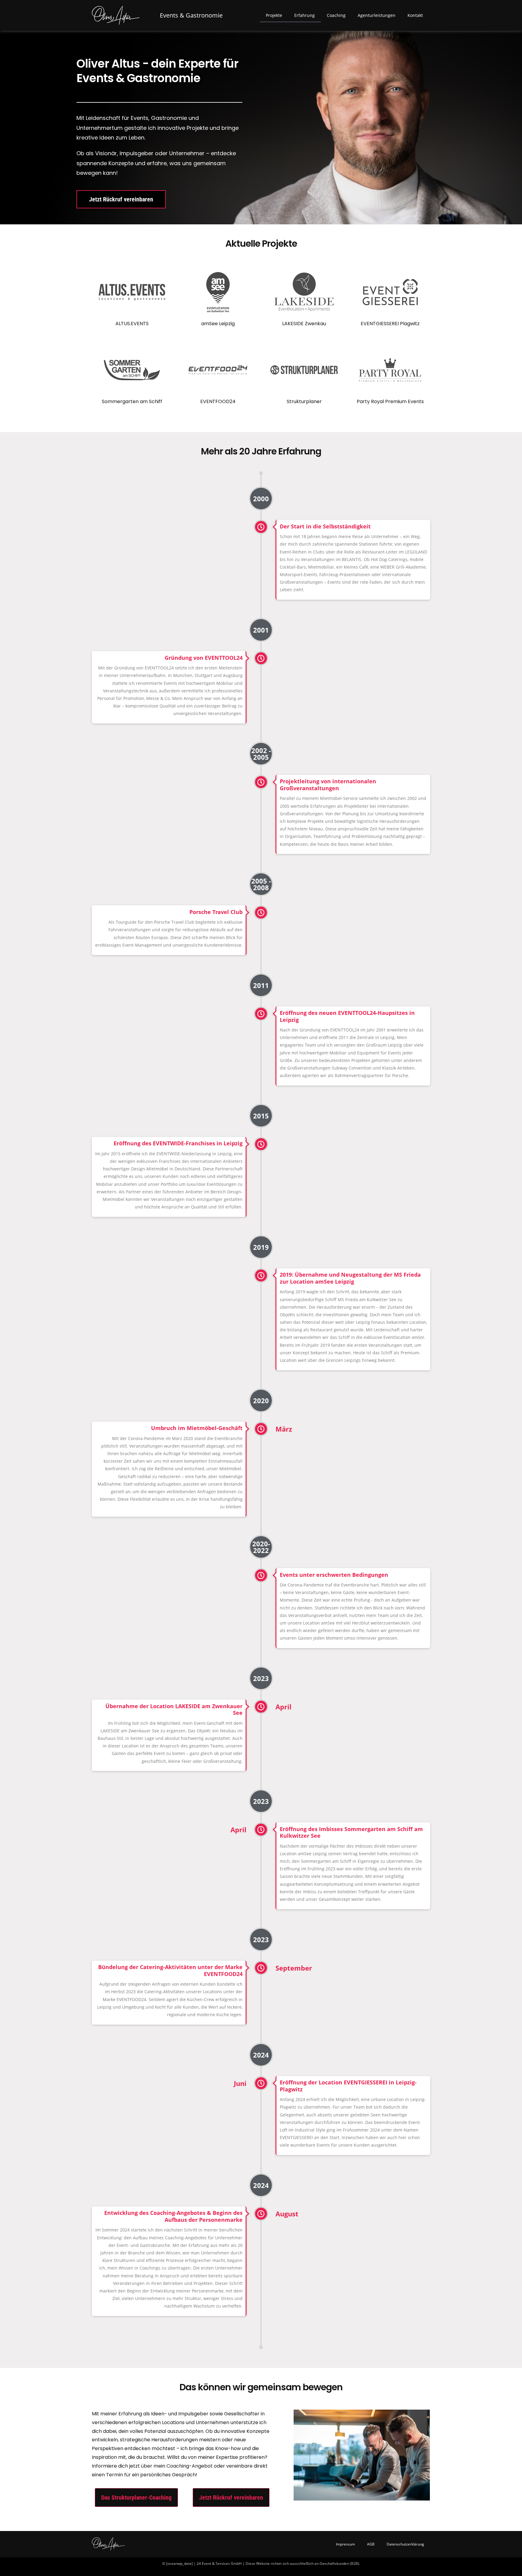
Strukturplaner (304, 401)
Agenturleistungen (377, 15)
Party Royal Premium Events (390, 401)
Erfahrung (304, 15)
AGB (371, 2544)
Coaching (336, 15)
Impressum (345, 2544)
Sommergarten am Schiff (132, 401)
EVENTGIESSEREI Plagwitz (390, 324)
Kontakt (415, 15)
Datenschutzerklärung (405, 2544)
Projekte (274, 15)
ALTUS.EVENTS (132, 324)
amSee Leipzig (218, 324)
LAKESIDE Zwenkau (304, 324)
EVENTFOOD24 (218, 401)
